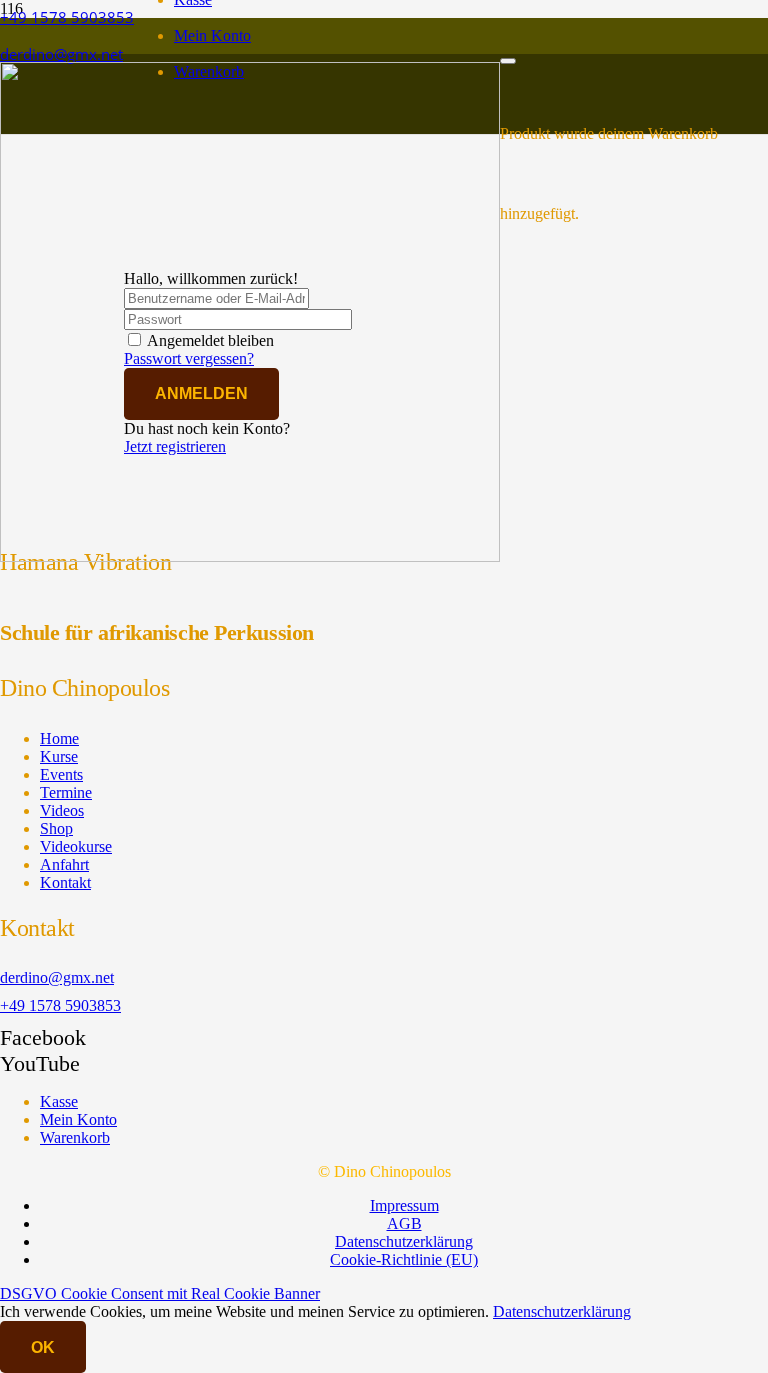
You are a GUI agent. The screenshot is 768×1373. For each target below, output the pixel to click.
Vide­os (62, 810)
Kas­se (59, 1101)
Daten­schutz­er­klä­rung (404, 1241)
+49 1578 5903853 (60, 1005)
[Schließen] (508, 61)
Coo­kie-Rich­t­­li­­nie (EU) (404, 1259)
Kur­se (59, 756)
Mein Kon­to (212, 35)
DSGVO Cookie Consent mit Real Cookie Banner (160, 1293)
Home (59, 738)
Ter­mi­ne (66, 792)
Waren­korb (75, 1137)
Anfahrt (64, 864)
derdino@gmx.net (57, 977)
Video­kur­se (76, 846)
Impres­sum (404, 1205)
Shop (56, 828)
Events (61, 774)
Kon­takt (65, 882)
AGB (404, 1223)
